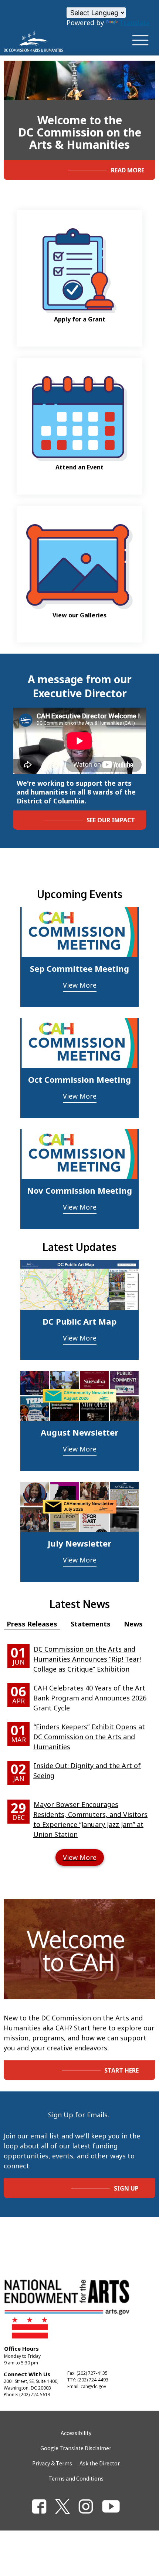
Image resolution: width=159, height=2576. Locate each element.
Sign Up (126, 2188)
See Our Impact (111, 820)
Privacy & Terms (52, 2463)
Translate (135, 23)
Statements (91, 1624)
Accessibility (76, 2433)
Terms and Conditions (76, 2478)
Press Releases (32, 1624)
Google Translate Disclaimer (76, 2448)
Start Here (121, 2070)
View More (80, 985)
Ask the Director (100, 2463)
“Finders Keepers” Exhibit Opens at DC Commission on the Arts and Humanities (89, 1737)
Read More (128, 170)
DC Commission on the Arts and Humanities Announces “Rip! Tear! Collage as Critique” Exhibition (87, 1659)
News (133, 1624)
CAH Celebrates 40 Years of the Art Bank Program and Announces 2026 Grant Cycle (90, 1698)
